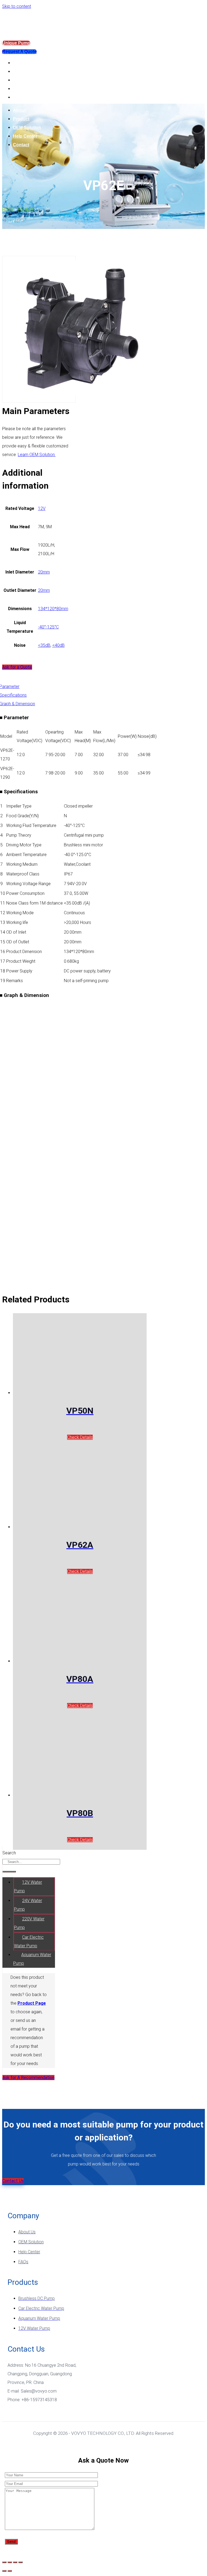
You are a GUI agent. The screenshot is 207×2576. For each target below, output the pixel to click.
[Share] (10, 2562)
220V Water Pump (29, 1923)
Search (9, 1853)
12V (42, 508)
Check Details (80, 1437)
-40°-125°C (48, 627)
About (19, 63)
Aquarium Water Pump (32, 1959)
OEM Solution (27, 80)
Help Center (25, 89)
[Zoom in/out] (20, 2562)
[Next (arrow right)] (10, 2571)
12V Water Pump (28, 1887)
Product (21, 72)
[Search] (9, 1872)
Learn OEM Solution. (37, 455)
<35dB (44, 645)
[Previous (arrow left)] (4, 2571)
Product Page (32, 2003)
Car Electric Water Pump (29, 1941)
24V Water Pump (28, 1905)
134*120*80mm (53, 609)
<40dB (58, 645)
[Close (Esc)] (4, 2562)
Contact (21, 97)
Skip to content (17, 6)
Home (8, 209)
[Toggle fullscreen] (15, 2562)
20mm (44, 572)
